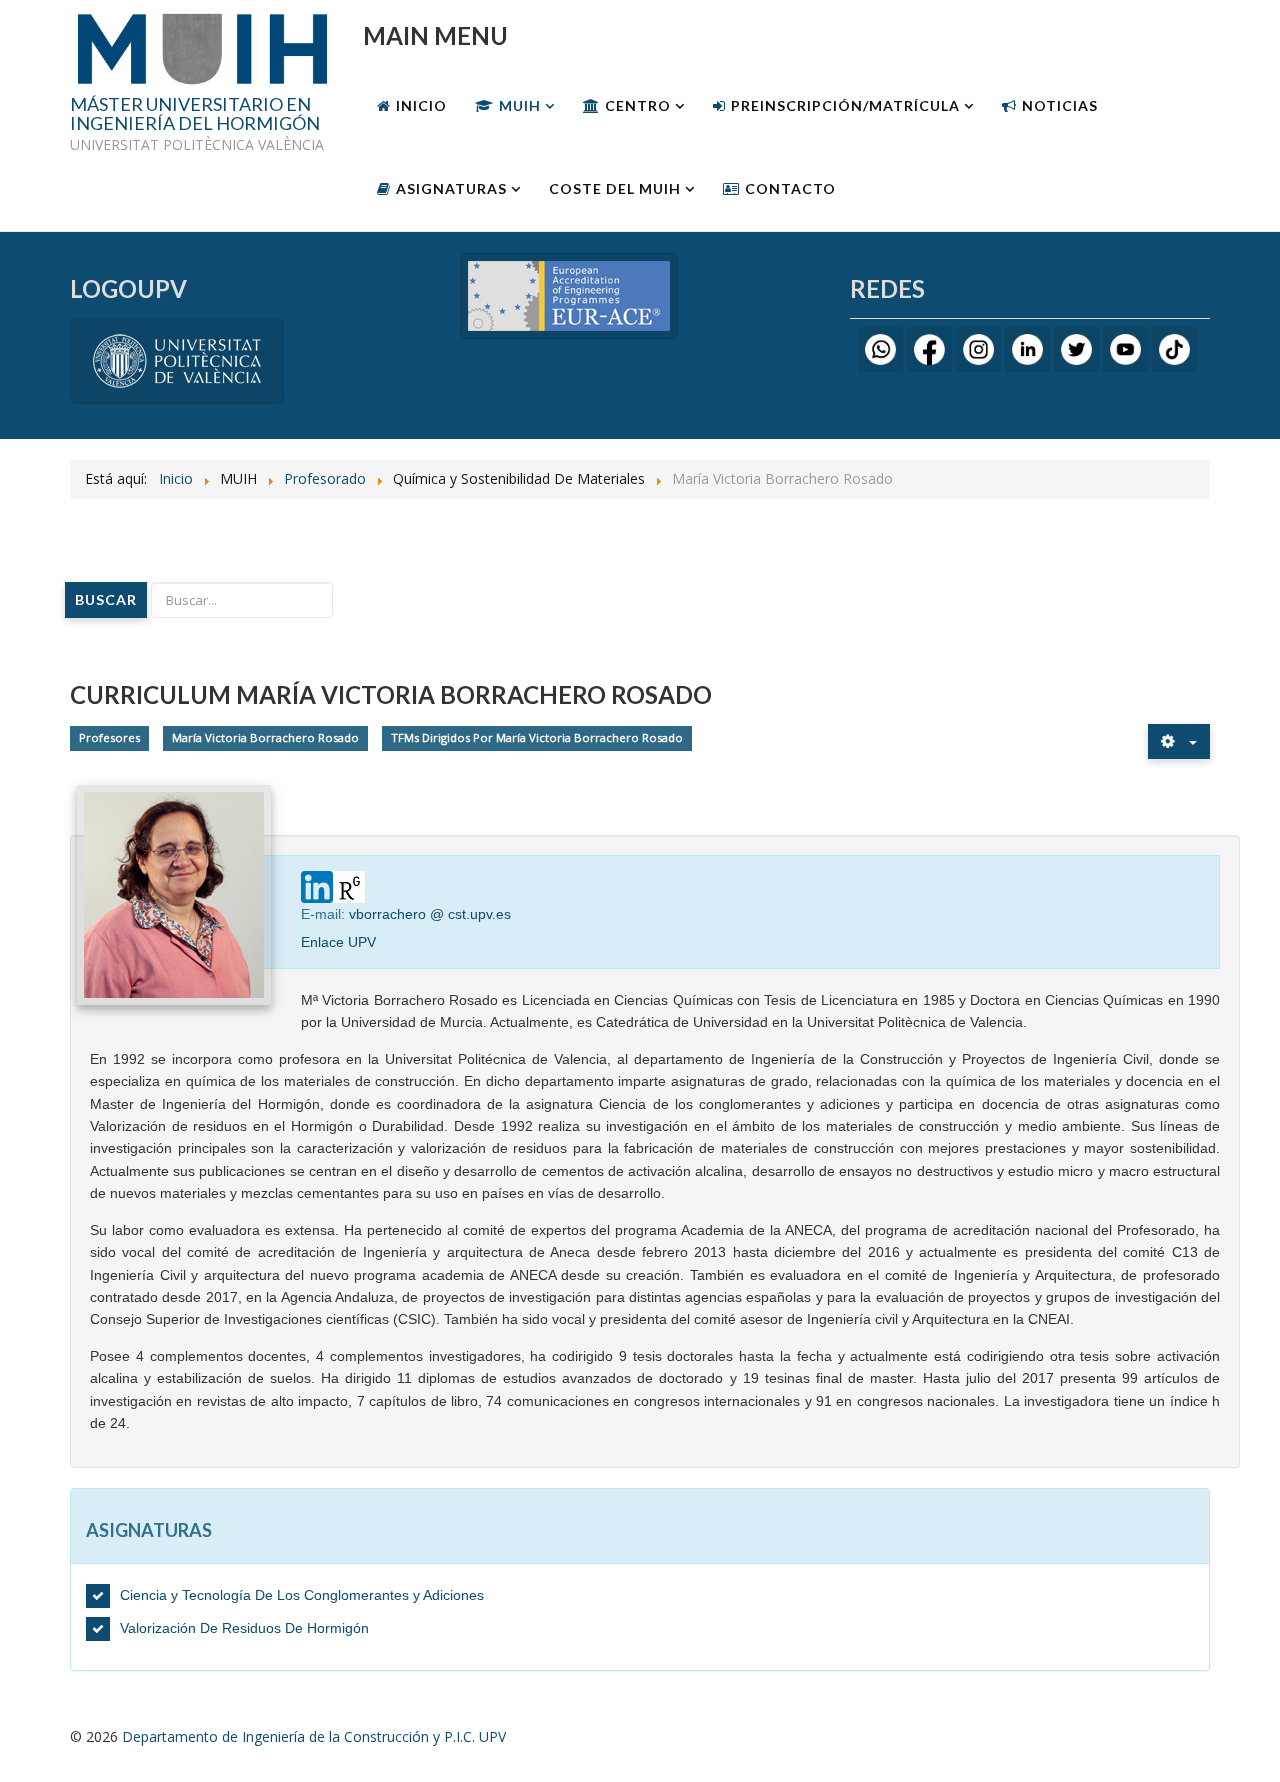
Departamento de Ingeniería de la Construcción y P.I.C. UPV (314, 1736)
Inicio (421, 105)
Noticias (1060, 105)
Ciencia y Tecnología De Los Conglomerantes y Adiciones (302, 1595)
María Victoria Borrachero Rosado (265, 737)
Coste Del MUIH (615, 188)
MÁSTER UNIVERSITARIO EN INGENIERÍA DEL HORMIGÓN (195, 115)
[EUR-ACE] (569, 294)
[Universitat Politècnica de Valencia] (177, 359)
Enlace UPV (338, 942)
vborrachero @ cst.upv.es (430, 914)
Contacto (790, 188)
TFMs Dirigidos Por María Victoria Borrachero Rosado (537, 737)
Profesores (109, 737)
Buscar (106, 599)
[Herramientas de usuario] (1179, 741)
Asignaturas (451, 188)
